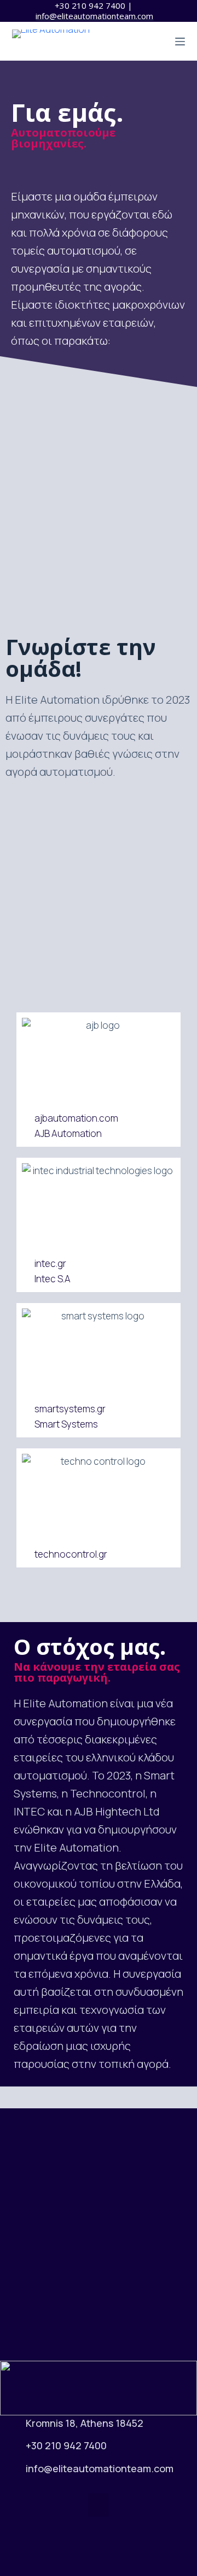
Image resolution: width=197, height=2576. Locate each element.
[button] (99, 2505)
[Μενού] (180, 42)
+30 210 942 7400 (90, 5)
